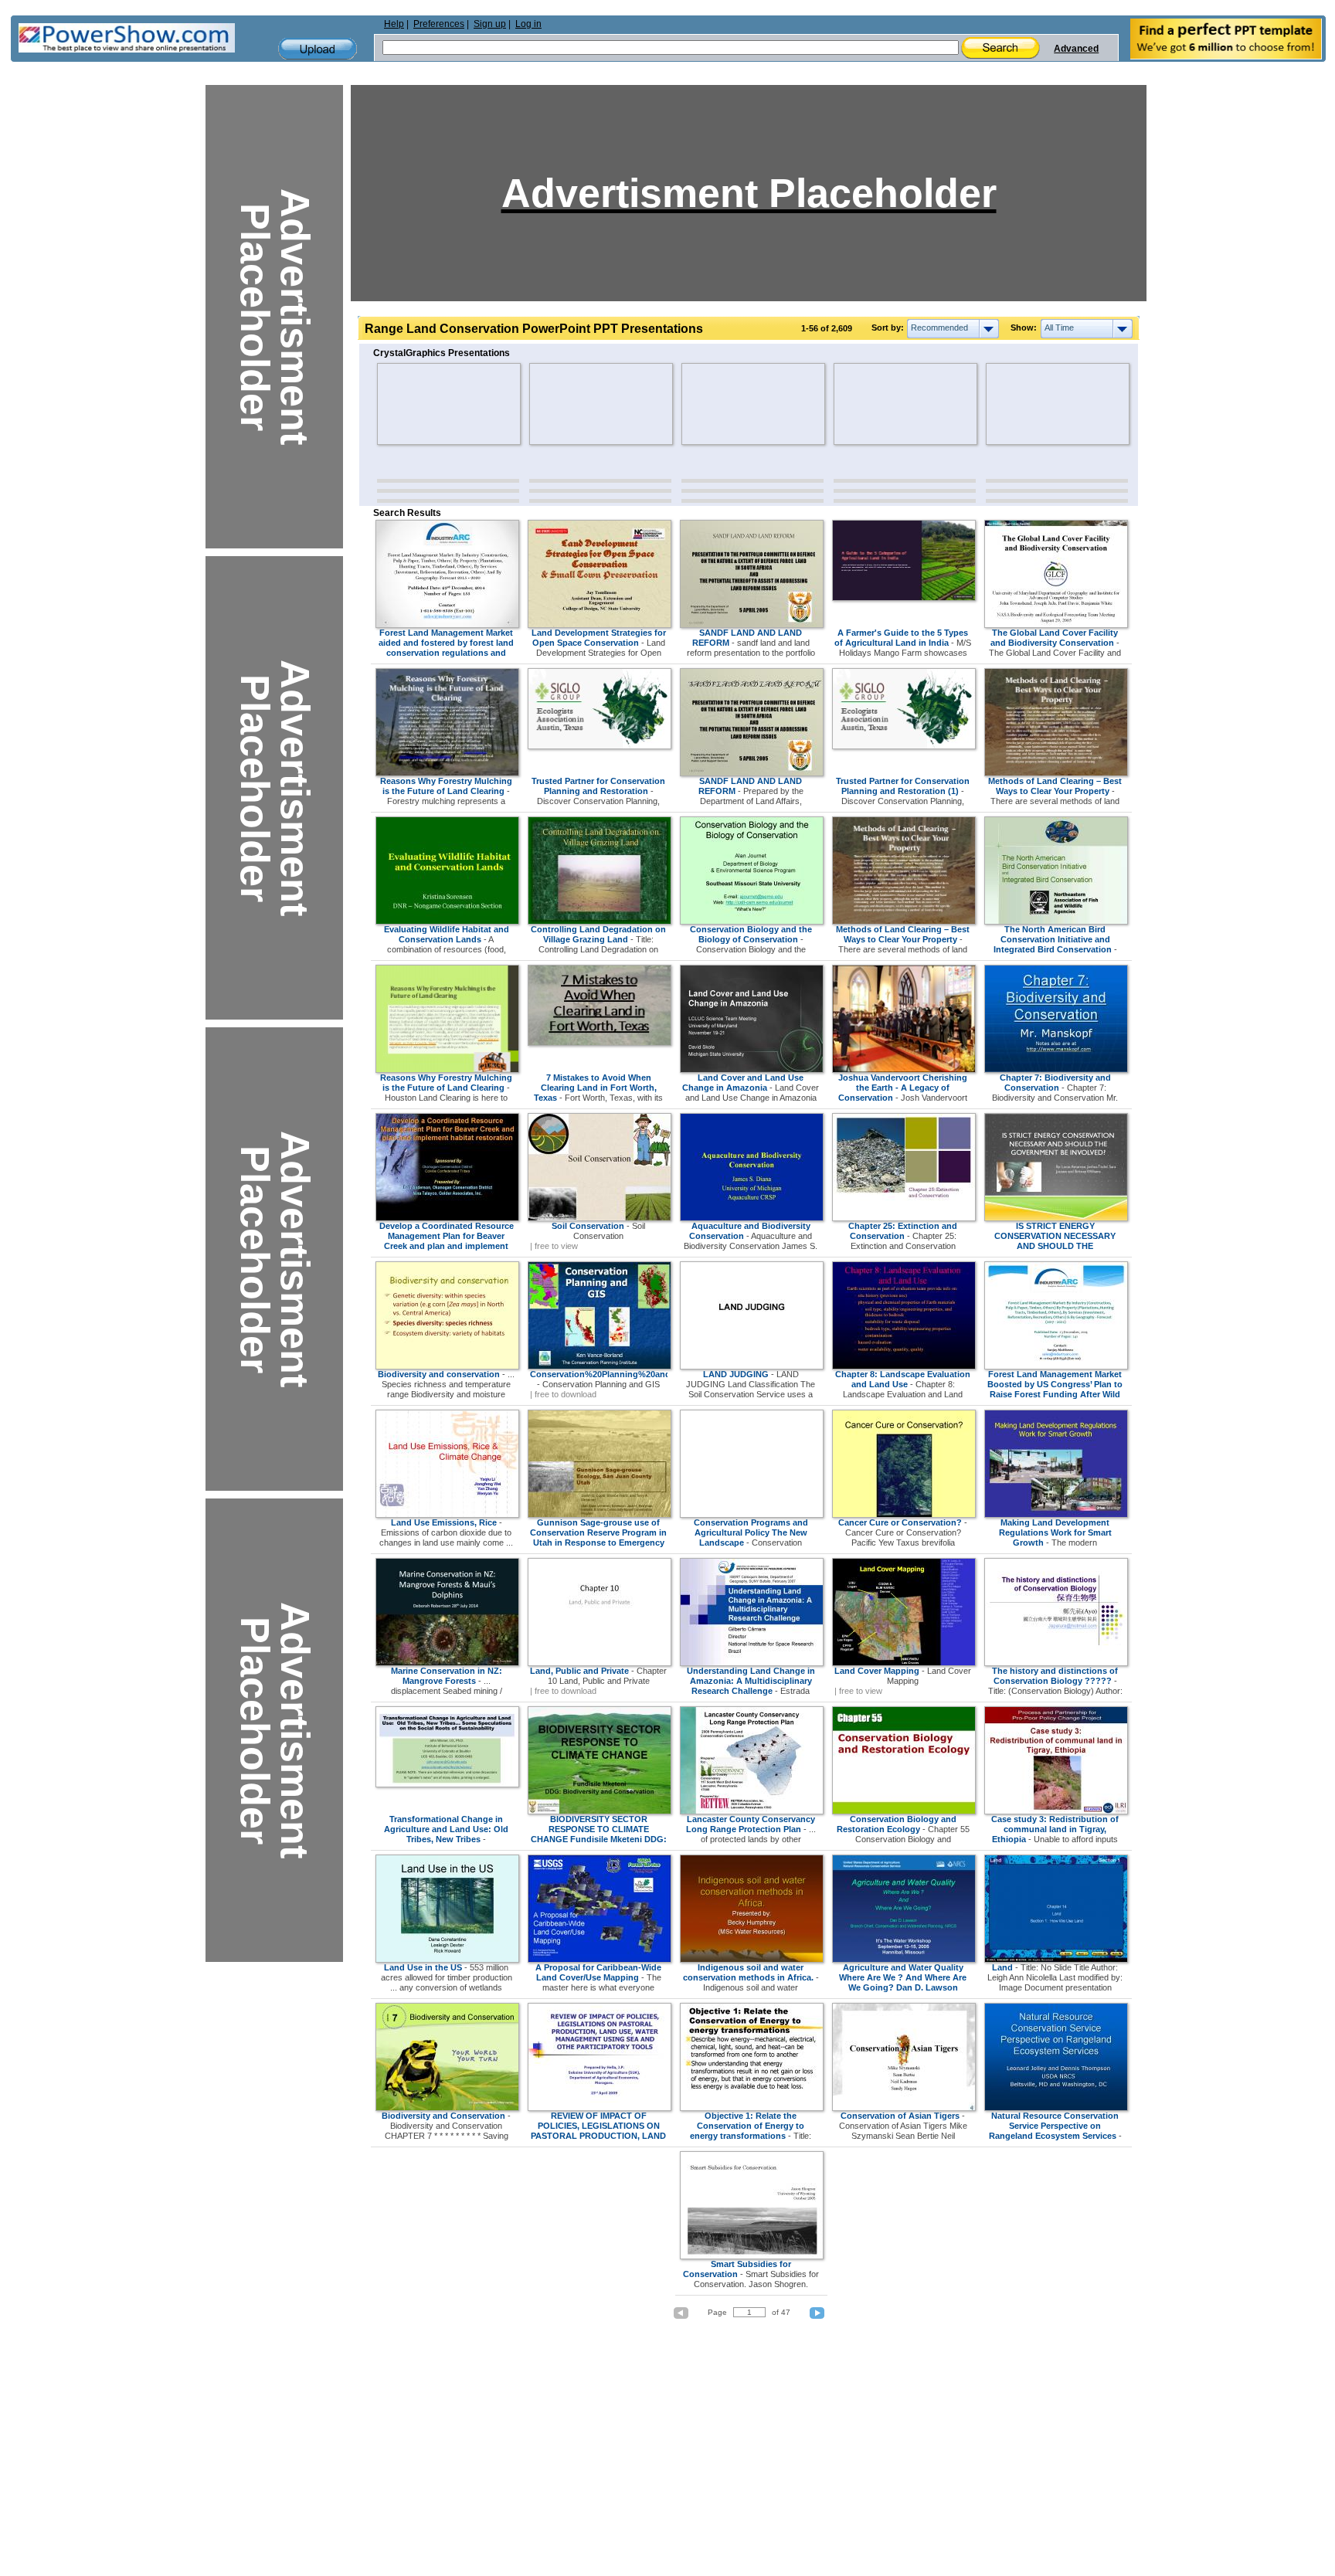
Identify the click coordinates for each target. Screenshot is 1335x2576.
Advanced (1076, 49)
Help (394, 24)
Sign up (490, 24)
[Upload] (318, 49)
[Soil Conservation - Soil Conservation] (600, 1218)
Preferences (439, 24)
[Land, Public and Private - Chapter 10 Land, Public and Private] (600, 1663)
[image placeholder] (422, 404)
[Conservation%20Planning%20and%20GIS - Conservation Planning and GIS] (600, 1366)
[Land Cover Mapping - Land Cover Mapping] (904, 1663)
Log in (528, 24)
